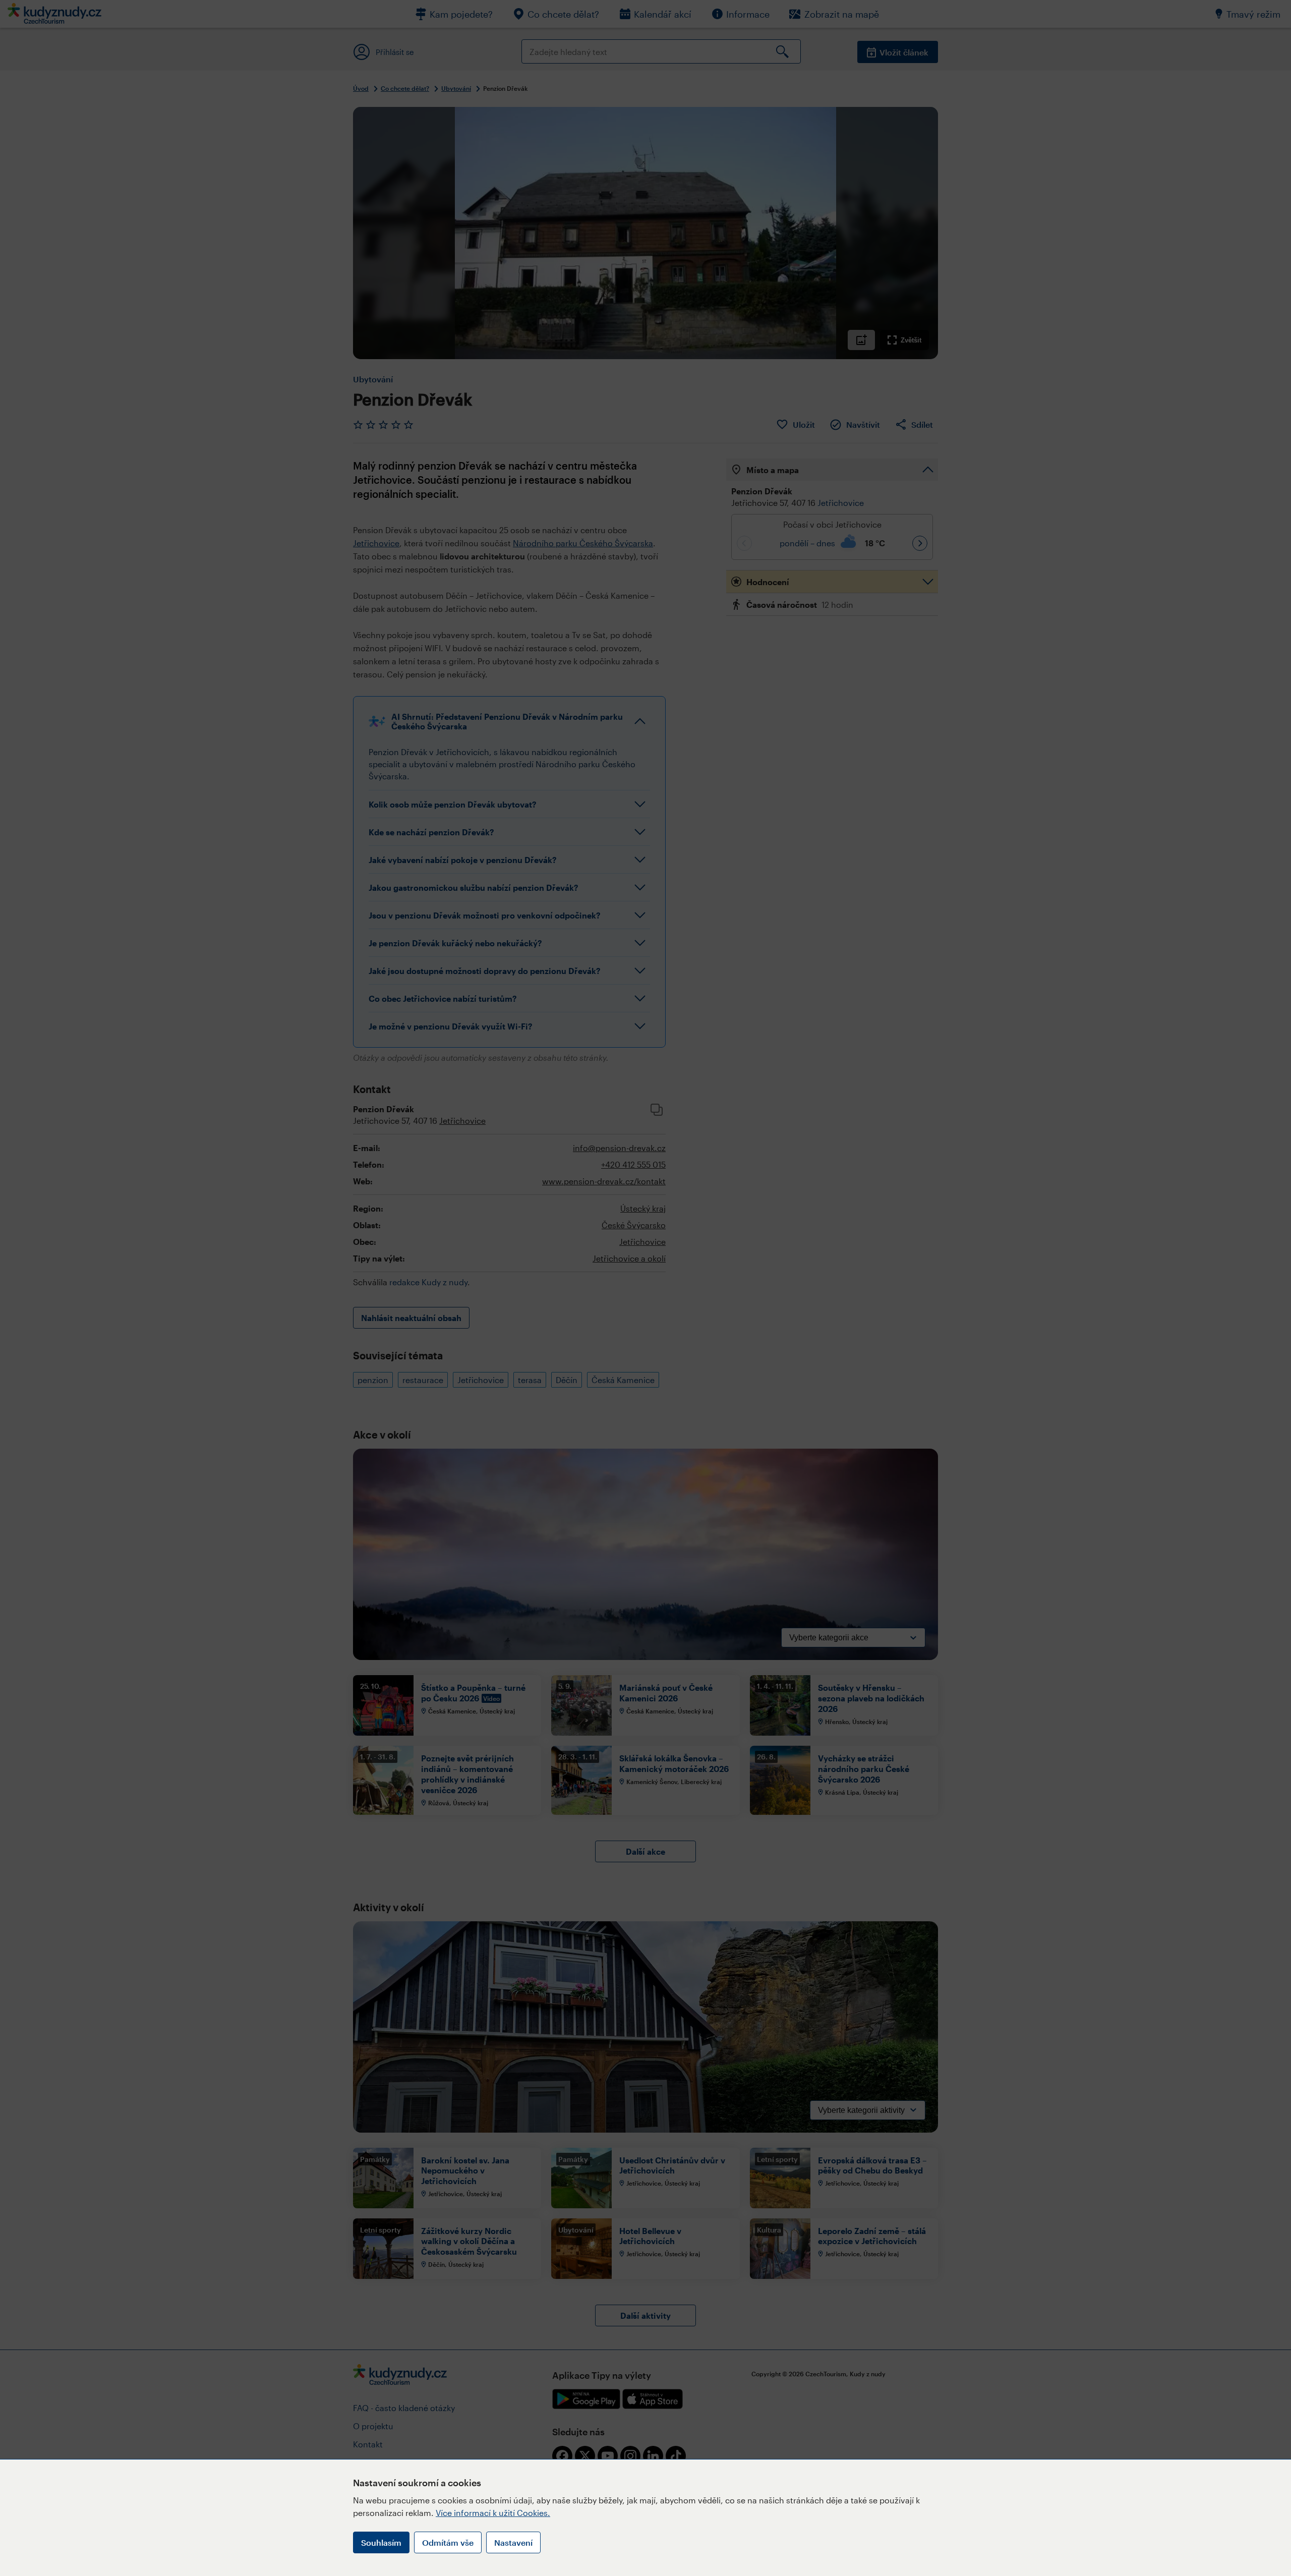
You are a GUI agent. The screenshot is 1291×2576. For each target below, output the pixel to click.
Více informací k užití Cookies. (493, 2513)
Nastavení (513, 2542)
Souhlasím (381, 2542)
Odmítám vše (448, 2542)
